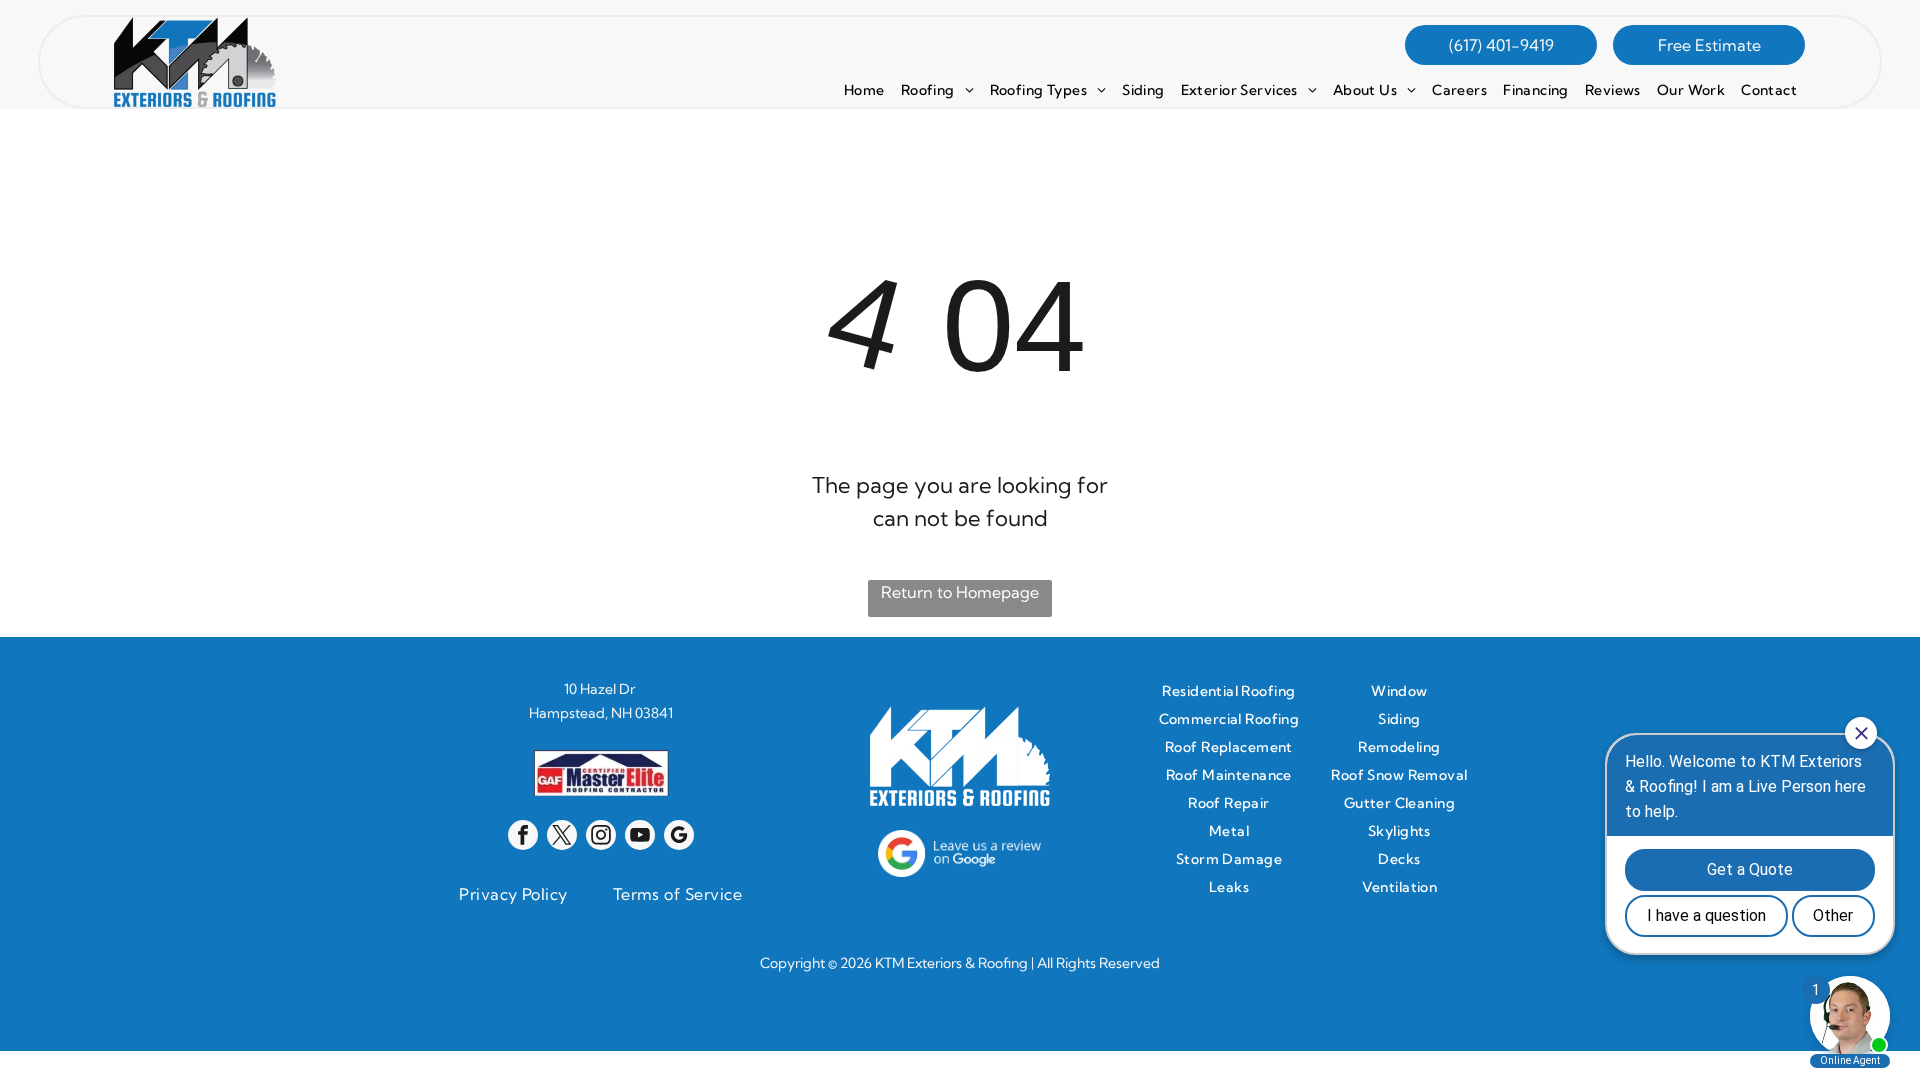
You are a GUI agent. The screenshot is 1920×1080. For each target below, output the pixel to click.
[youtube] (640, 837)
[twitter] (562, 837)
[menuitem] (864, 90)
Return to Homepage (960, 592)
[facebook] (523, 837)
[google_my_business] (679, 837)
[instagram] (601, 837)
